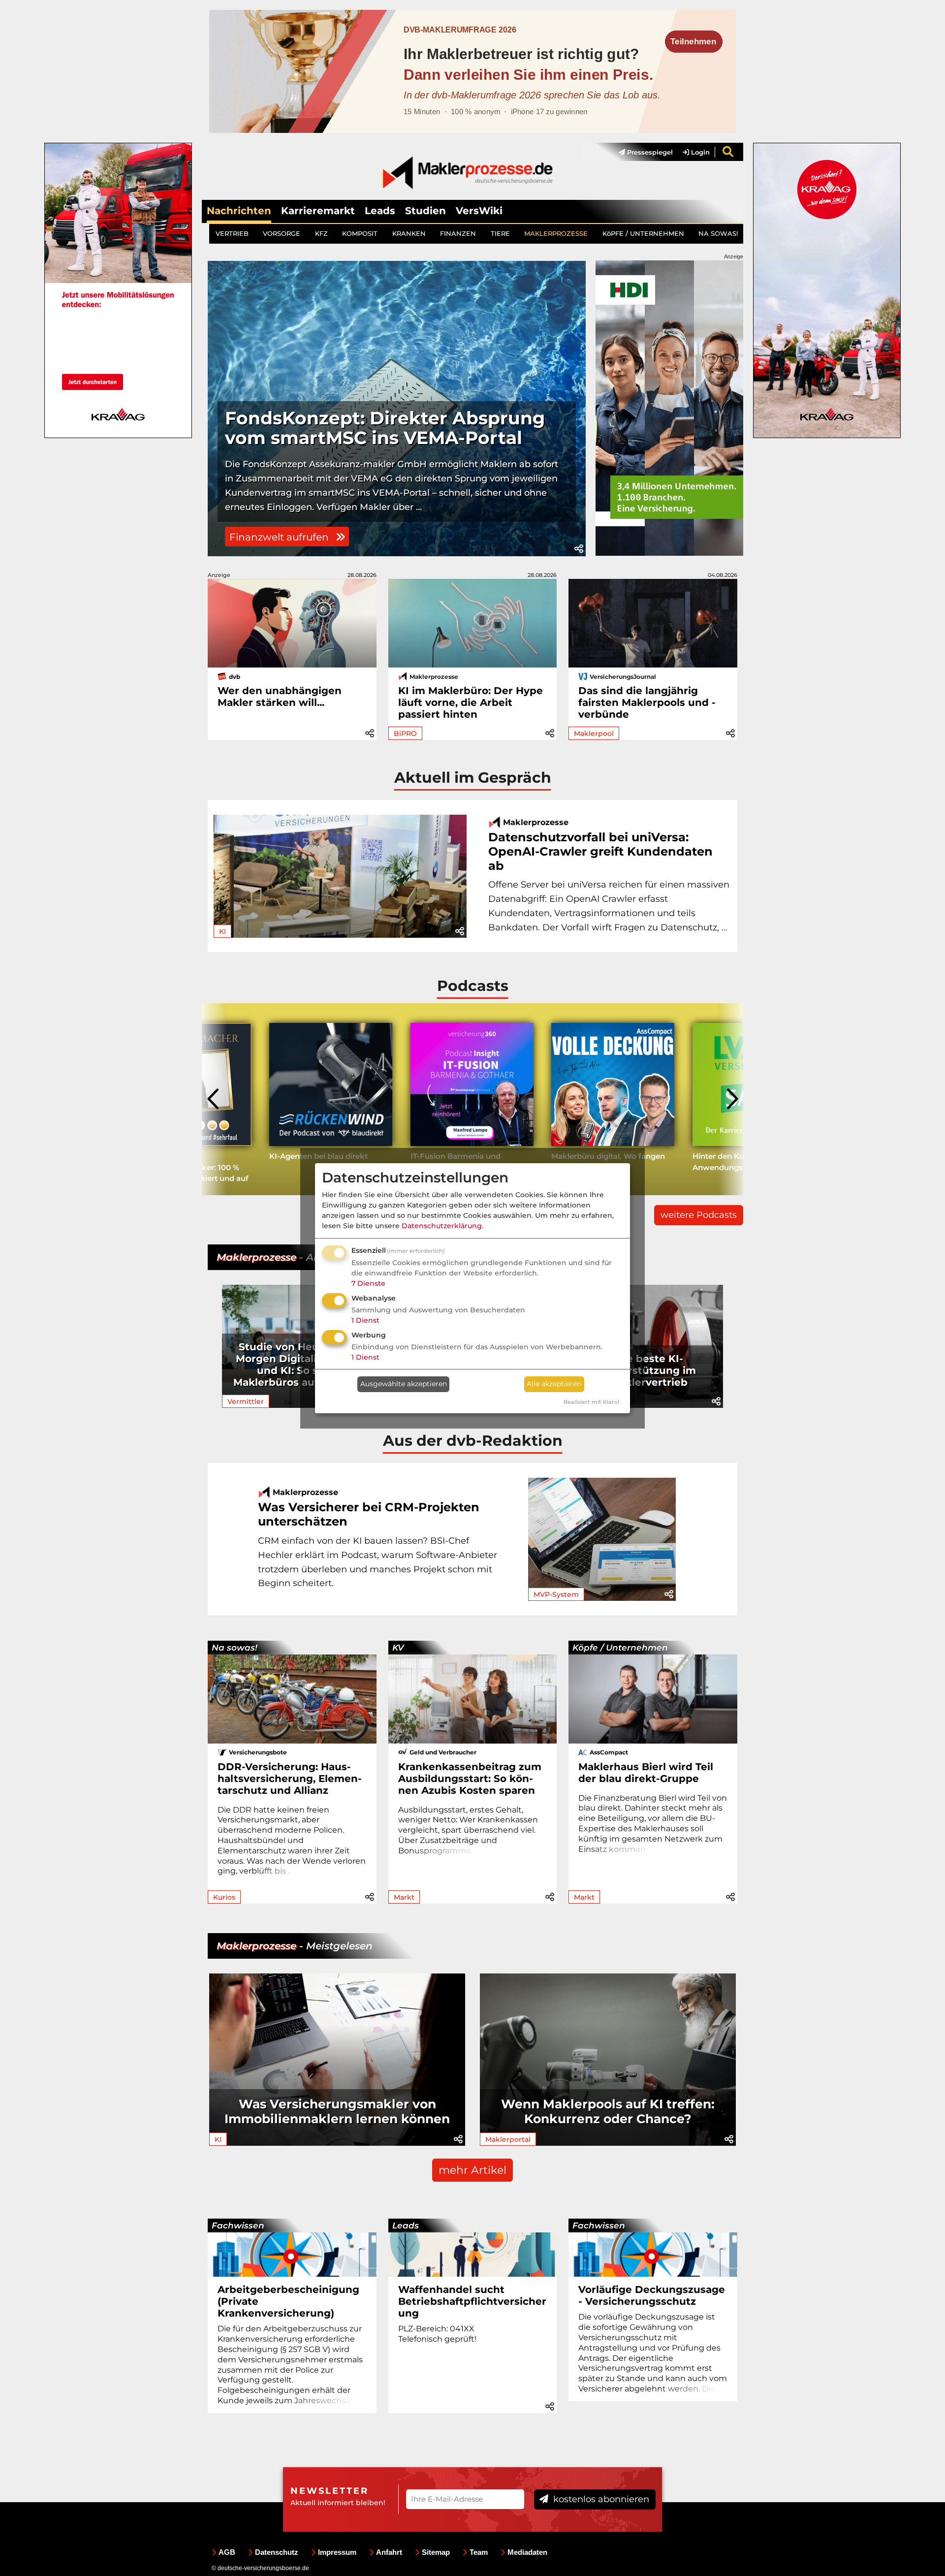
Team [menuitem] (479, 2552)
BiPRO (405, 733)
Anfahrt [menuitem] (389, 2552)
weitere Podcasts (699, 1215)
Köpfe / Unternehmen (620, 1648)
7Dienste (368, 1283)
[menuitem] (641, 152)
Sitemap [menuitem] (436, 2552)
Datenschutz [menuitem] (277, 2552)
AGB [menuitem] (227, 2552)
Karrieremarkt (318, 211)
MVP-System (556, 1594)
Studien (425, 211)
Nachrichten (239, 211)
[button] (579, 549)
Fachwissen (238, 2226)
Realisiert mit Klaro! (591, 1402)
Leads (380, 211)
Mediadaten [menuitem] (527, 2552)
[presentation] (214, 1099)
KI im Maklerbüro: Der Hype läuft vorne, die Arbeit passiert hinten (471, 702)
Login (699, 152)
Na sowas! (235, 1648)
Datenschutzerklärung (442, 1226)
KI (222, 931)
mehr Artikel (472, 2170)
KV (398, 1648)
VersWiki (479, 211)
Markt (404, 1897)
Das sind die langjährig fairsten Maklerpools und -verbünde (647, 702)
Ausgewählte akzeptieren (404, 1384)
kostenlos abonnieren (600, 2499)
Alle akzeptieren (554, 1384)
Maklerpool (594, 733)
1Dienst (365, 1320)
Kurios (224, 1897)
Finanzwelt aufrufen (280, 537)
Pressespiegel (649, 152)
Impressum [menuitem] (337, 2552)
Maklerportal (508, 2139)
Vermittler (246, 1401)
